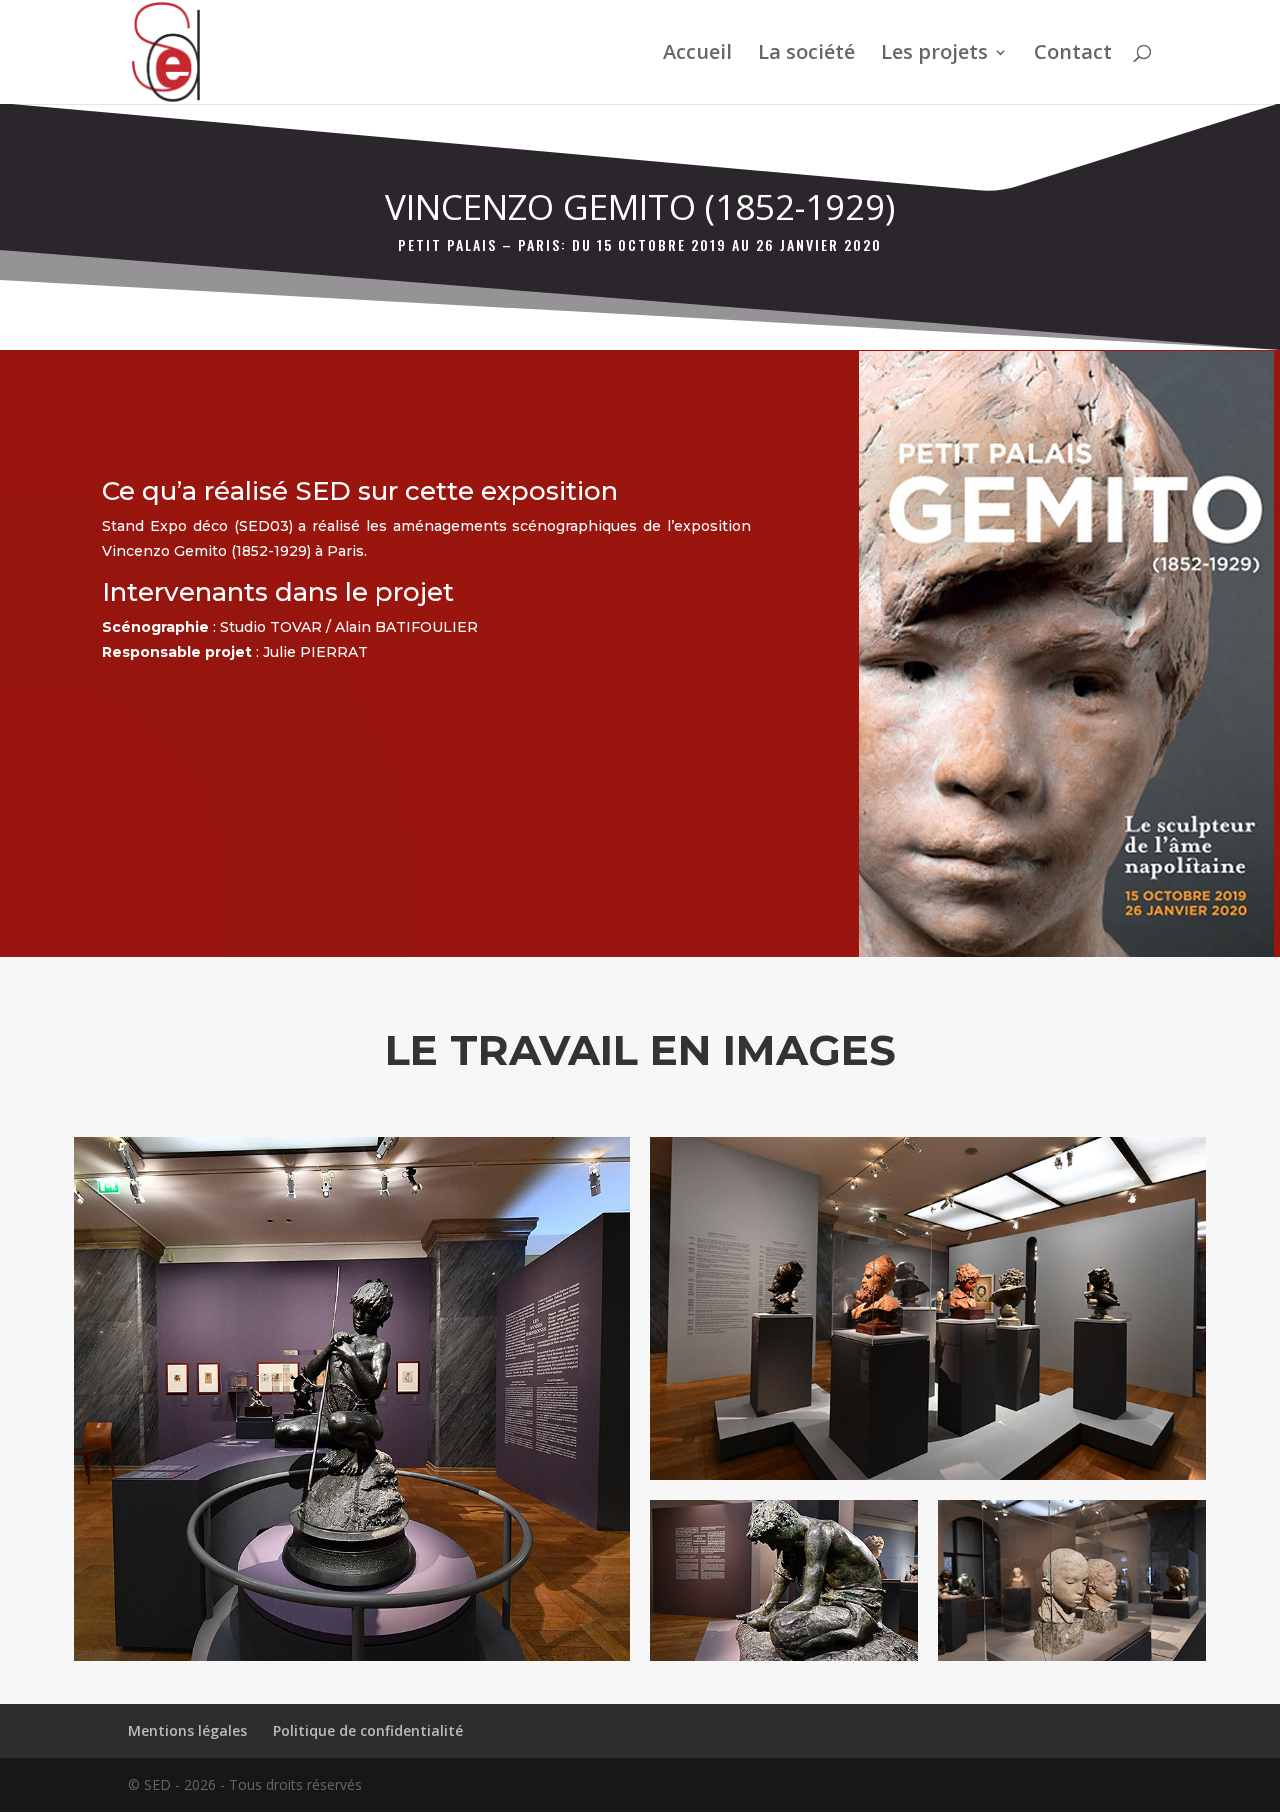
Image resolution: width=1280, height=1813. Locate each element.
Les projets (934, 55)
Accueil (697, 55)
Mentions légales (187, 1730)
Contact (1073, 55)
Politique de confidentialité (368, 1730)
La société (806, 55)
